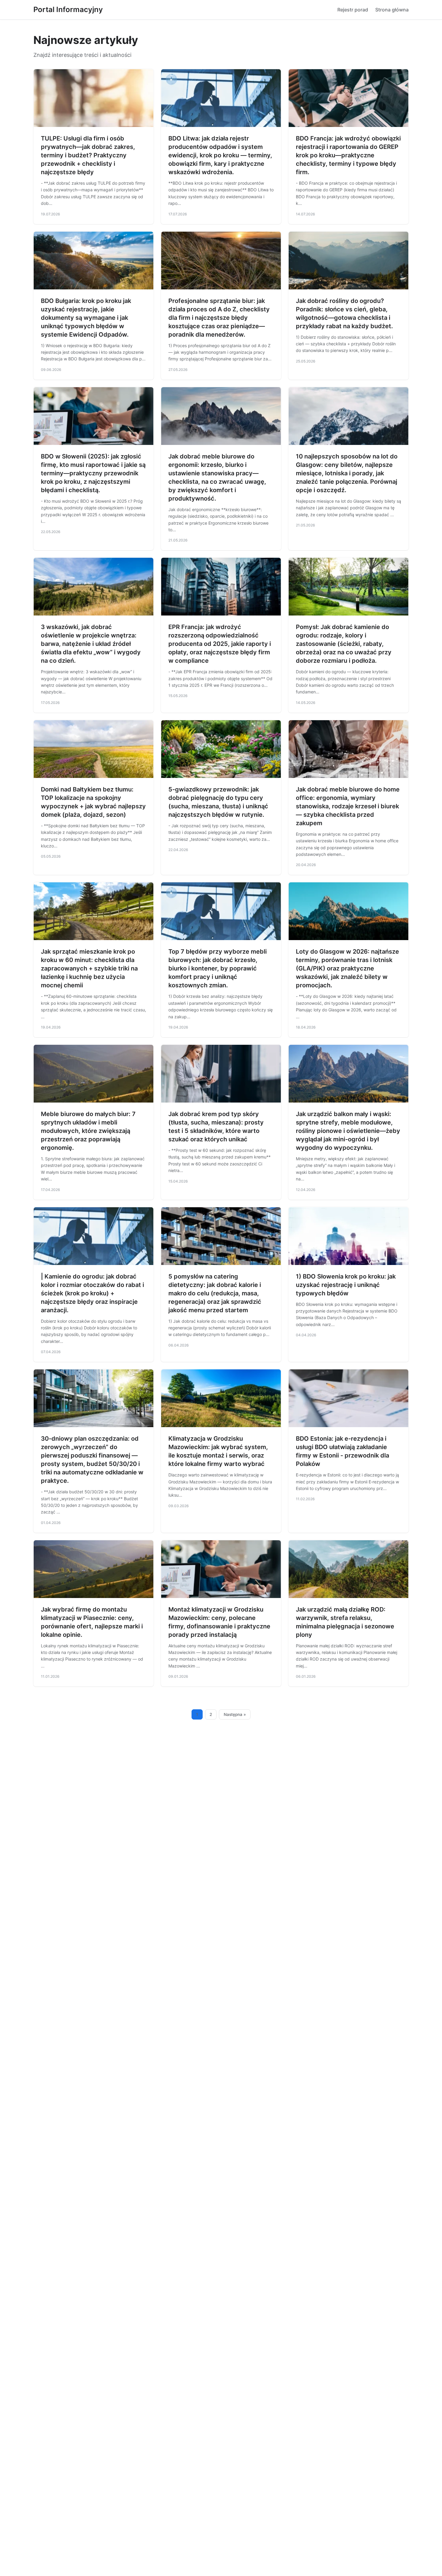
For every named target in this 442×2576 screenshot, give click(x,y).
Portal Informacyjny (68, 9)
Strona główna (392, 10)
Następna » (235, 1714)
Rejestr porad (353, 10)
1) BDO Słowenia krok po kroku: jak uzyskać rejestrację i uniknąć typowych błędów (346, 1285)
